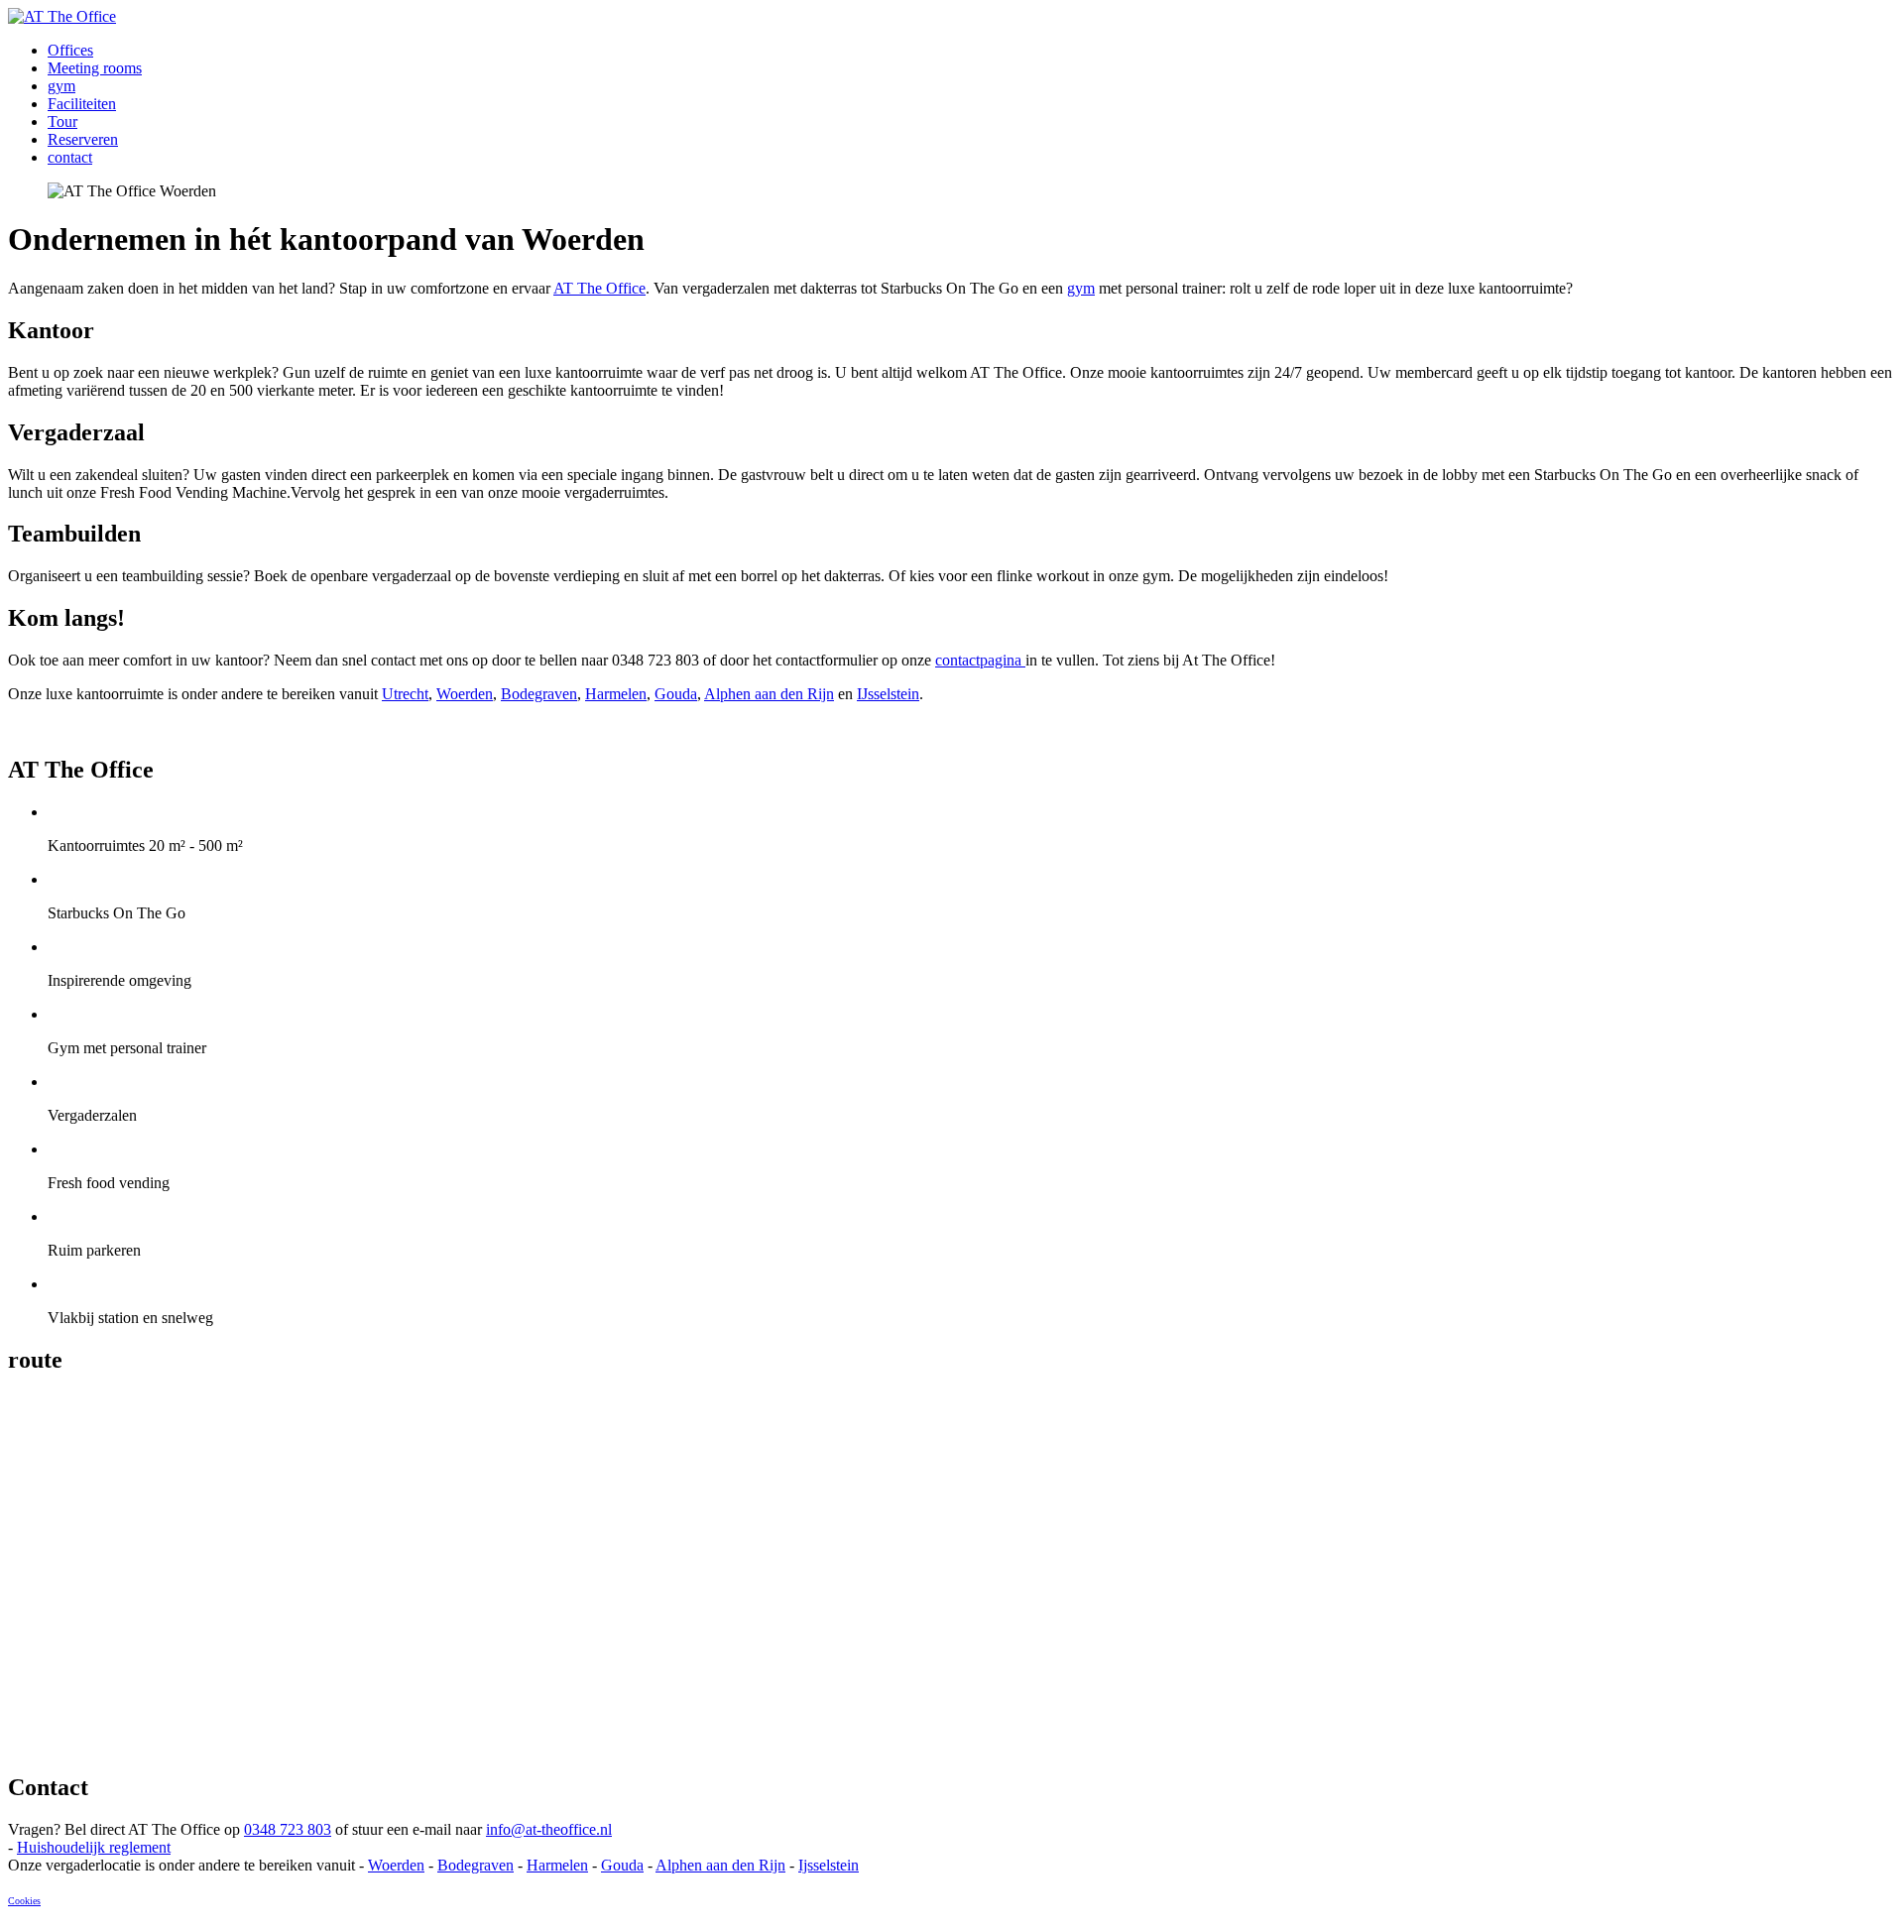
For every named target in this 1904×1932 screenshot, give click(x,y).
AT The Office (599, 288)
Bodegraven (539, 694)
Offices (70, 50)
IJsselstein (888, 694)
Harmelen (616, 694)
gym (61, 86)
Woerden (465, 694)
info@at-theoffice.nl (549, 1829)
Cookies (24, 1901)
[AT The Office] (62, 16)
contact (70, 157)
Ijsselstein (829, 1865)
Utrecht (405, 694)
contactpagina (980, 660)
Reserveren (83, 139)
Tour (62, 121)
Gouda (676, 694)
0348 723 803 (288, 1829)
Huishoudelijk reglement (94, 1847)
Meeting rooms (95, 68)
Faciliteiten (82, 104)
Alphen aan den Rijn (769, 694)
